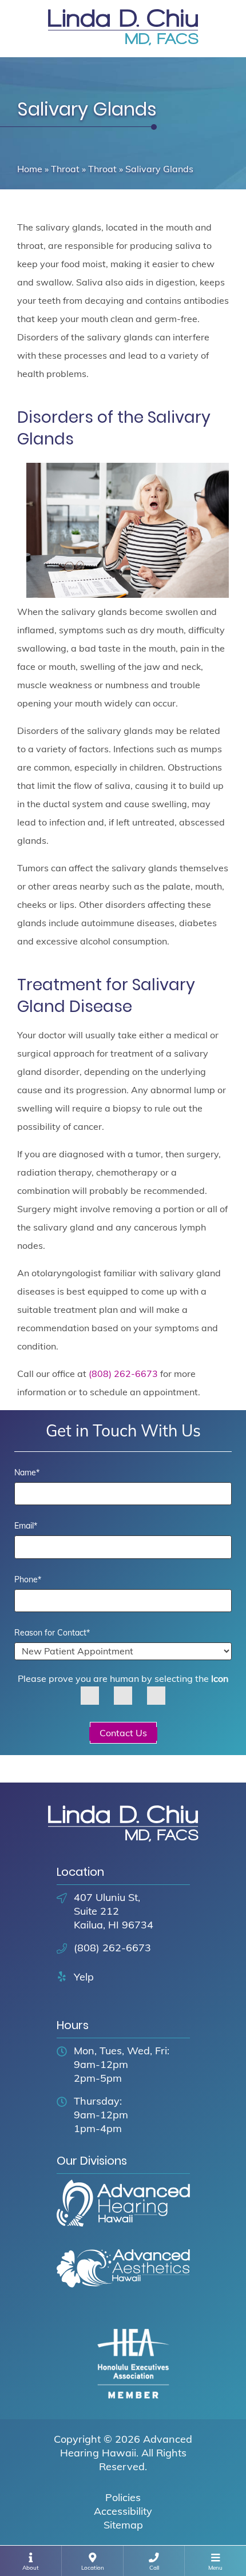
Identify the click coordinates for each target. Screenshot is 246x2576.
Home (30, 169)
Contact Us (123, 1733)
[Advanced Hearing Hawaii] (123, 2213)
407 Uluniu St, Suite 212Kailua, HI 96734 (114, 1911)
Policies (123, 2497)
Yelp (84, 1977)
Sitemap (123, 2525)
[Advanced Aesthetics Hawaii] (123, 2279)
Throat (65, 169)
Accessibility (123, 2511)
